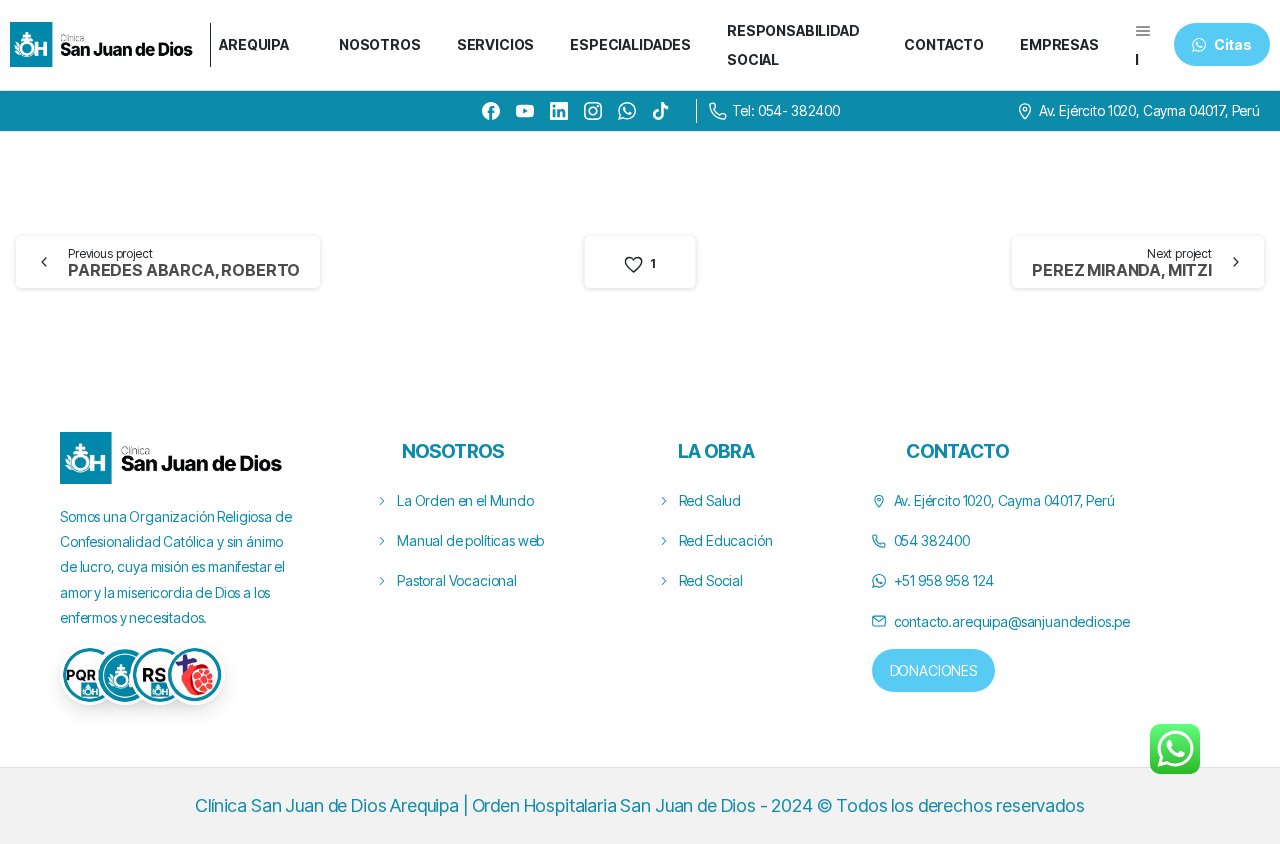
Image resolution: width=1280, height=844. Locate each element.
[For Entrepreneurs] (125, 675)
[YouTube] (525, 111)
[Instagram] (593, 111)
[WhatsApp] (627, 111)
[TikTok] (661, 111)
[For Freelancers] (90, 675)
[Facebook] (491, 111)
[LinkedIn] (559, 111)
